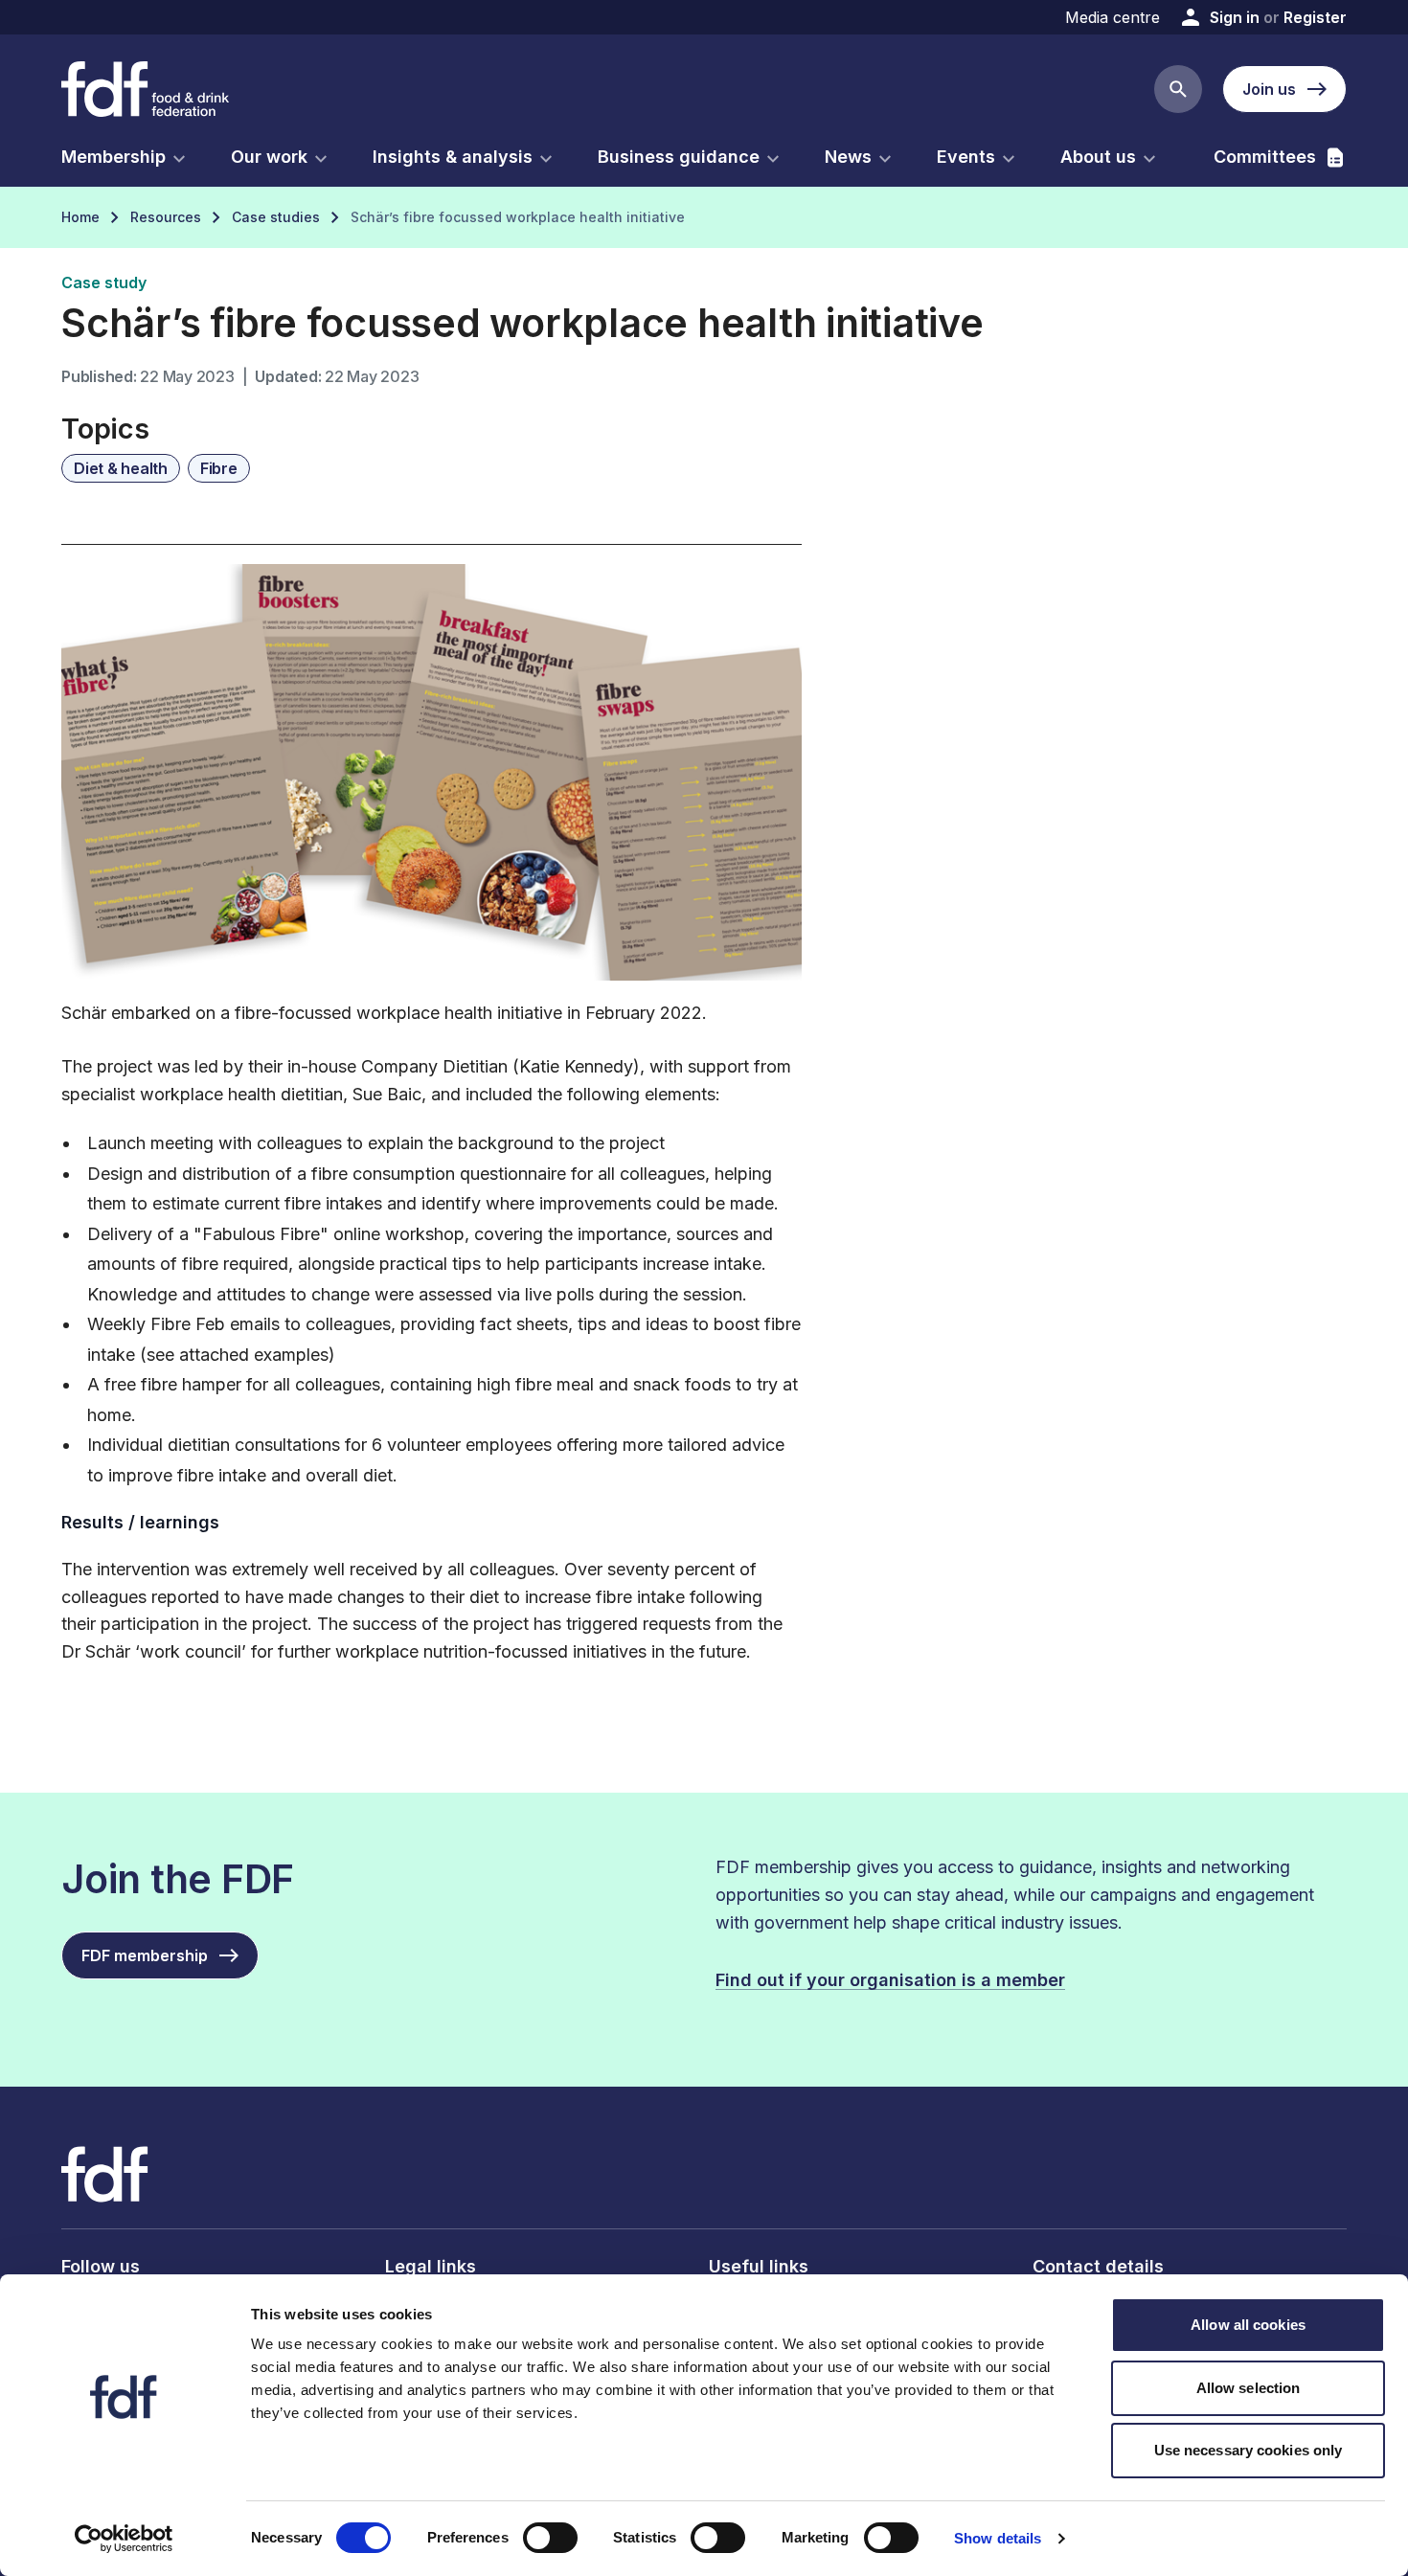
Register (1315, 17)
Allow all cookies (1248, 2325)
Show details (998, 2538)
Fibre (219, 468)
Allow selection (1249, 2388)
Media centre (1113, 17)
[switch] (550, 2538)
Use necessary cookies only (1249, 2450)
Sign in (1235, 17)
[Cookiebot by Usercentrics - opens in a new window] (124, 2539)
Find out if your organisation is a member (890, 1980)
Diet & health (121, 468)
